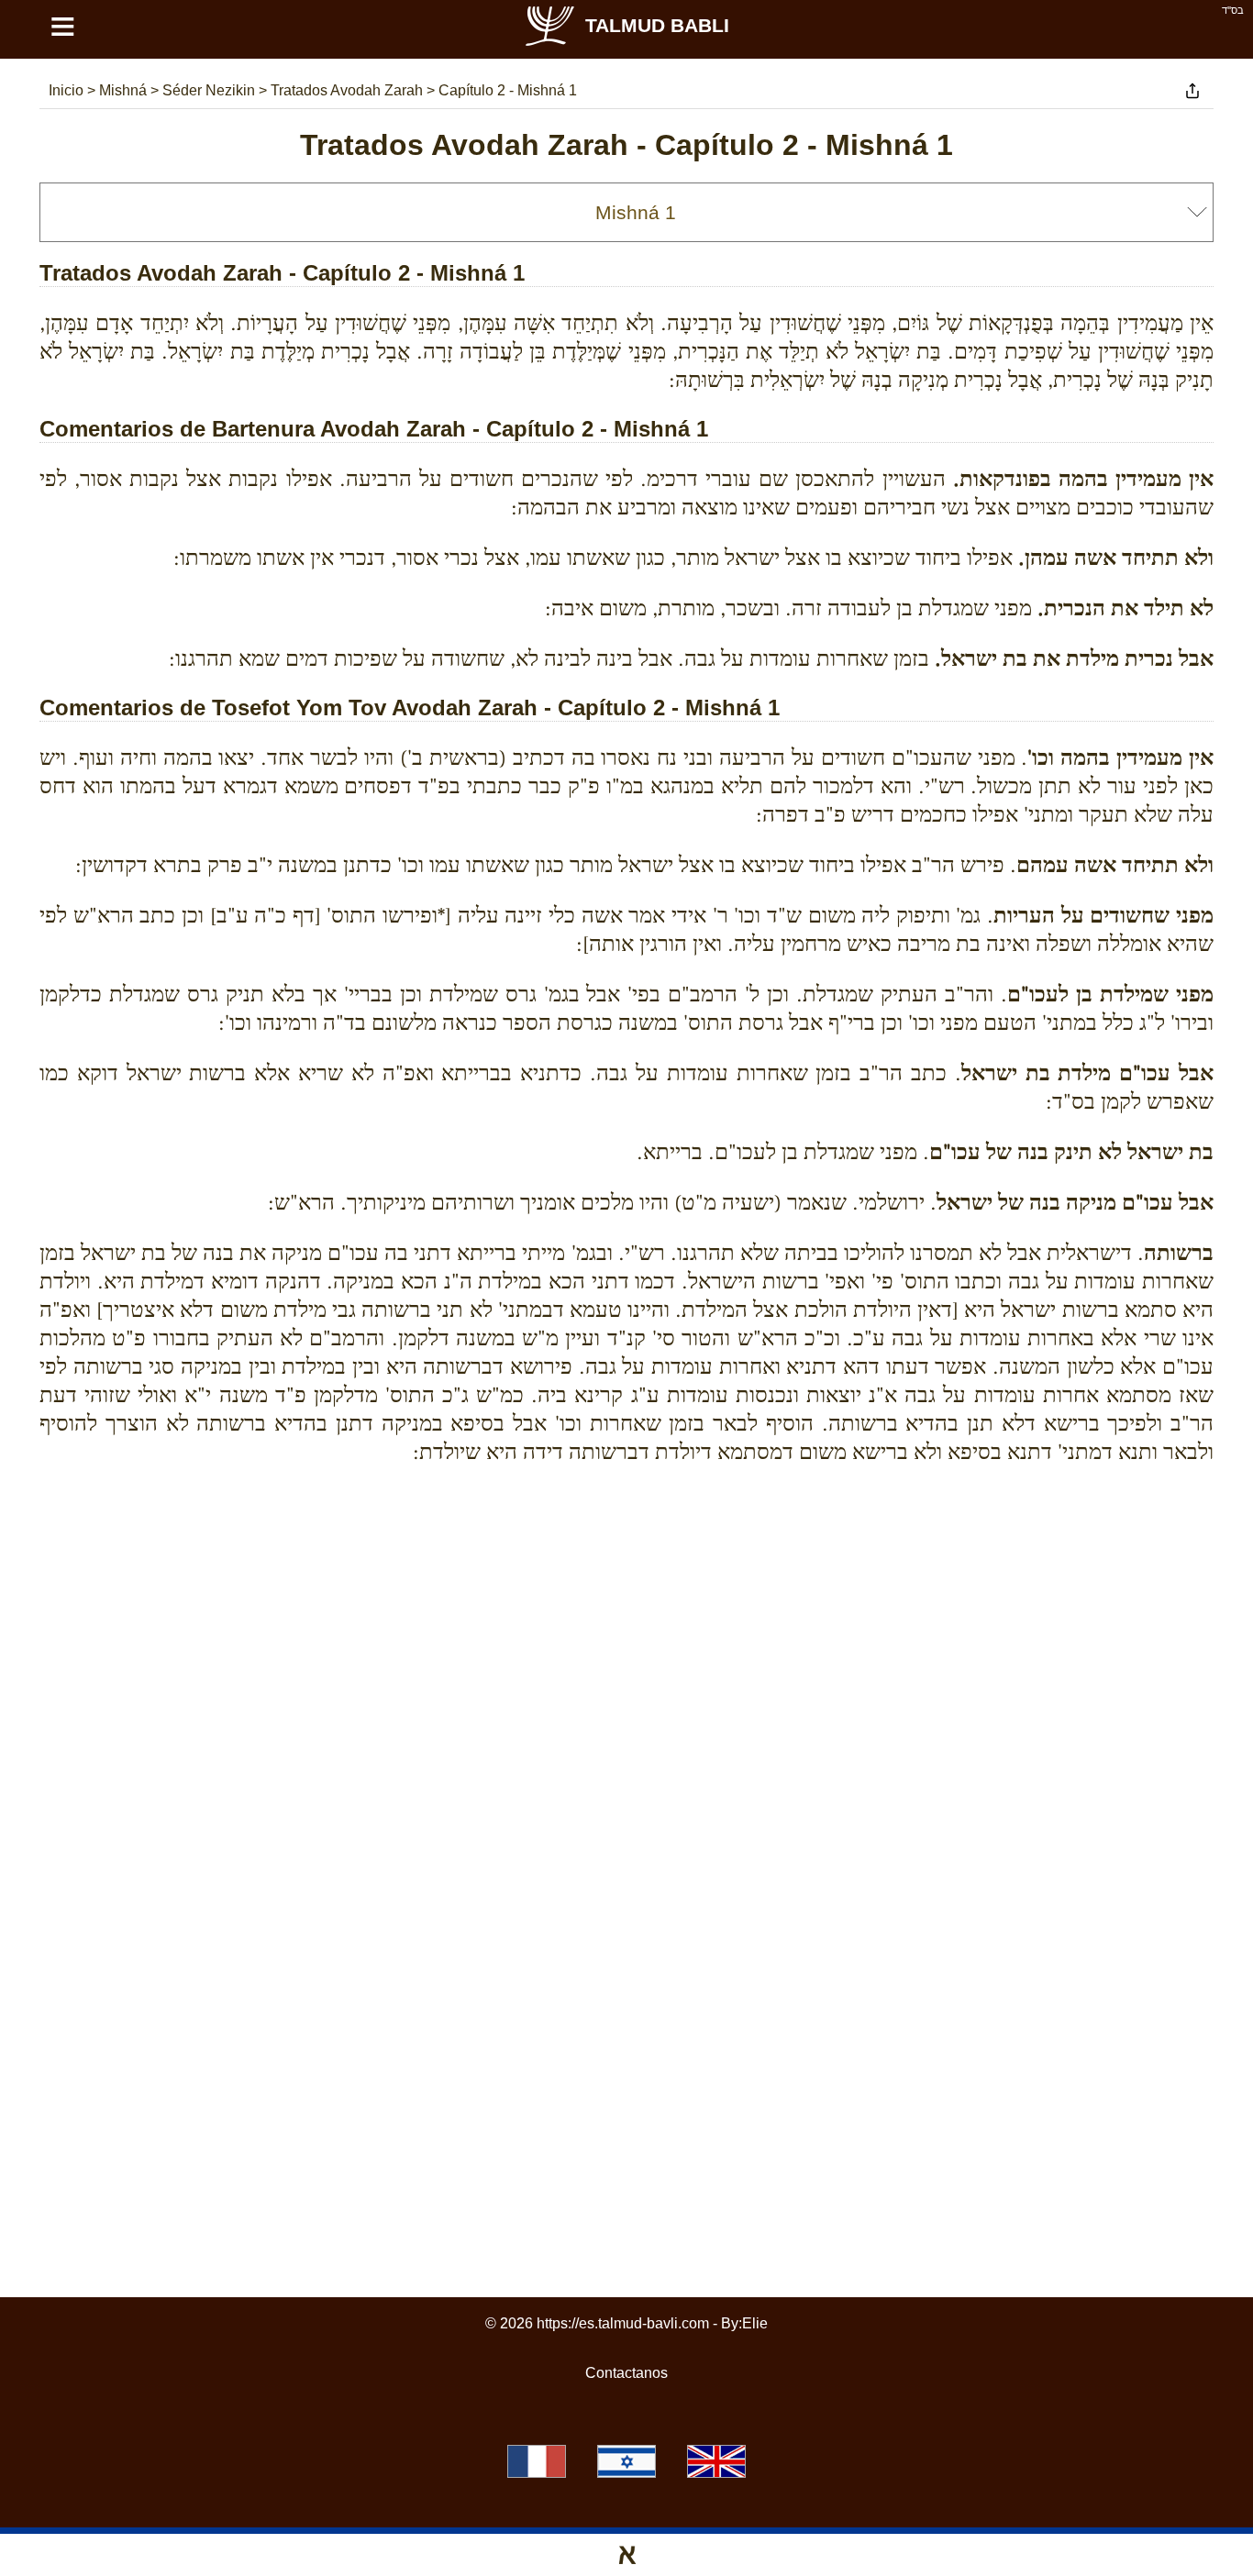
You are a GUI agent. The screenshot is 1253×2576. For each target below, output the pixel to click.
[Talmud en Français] (537, 2461)
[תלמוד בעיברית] (626, 2461)
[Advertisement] (626, 1563)
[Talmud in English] (716, 2461)
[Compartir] (1192, 91)
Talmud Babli (657, 25)
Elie (755, 2323)
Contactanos (626, 2373)
